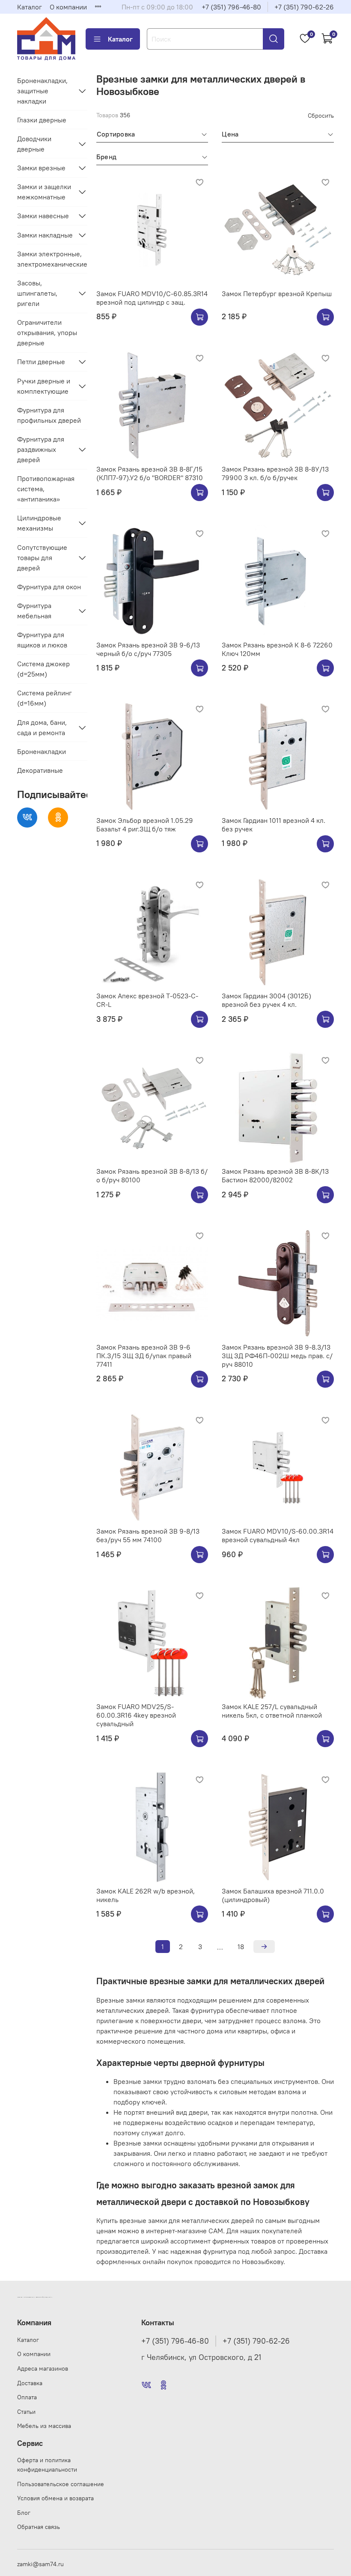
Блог (24, 2513)
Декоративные (40, 770)
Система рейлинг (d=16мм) (45, 698)
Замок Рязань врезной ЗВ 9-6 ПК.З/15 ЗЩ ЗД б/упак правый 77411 (144, 1356)
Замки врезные (41, 168)
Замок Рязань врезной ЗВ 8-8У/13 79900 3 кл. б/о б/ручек (275, 473)
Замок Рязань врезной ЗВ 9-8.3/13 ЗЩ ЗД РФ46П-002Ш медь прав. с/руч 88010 (277, 1356)
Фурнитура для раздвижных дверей (41, 449)
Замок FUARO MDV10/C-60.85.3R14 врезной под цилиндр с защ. (152, 298)
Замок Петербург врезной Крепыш (277, 294)
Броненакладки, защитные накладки (42, 91)
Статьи (26, 2412)
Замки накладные (45, 235)
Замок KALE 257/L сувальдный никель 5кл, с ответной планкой (272, 1711)
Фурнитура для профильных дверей (49, 415)
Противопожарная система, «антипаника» (46, 489)
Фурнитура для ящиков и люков (42, 640)
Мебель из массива (44, 2426)
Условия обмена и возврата (55, 2498)
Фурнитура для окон (49, 587)
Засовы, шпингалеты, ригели (37, 293)
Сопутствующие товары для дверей (42, 558)
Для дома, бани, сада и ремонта (42, 727)
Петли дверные (41, 362)
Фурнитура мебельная (34, 611)
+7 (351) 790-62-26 (304, 7)
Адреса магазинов (43, 2368)
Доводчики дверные (34, 144)
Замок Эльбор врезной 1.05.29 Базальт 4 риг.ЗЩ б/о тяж (145, 825)
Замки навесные (43, 216)
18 (241, 1947)
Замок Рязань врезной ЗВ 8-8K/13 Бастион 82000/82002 (275, 1175)
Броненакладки (42, 751)
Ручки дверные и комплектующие (44, 386)
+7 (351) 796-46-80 (231, 7)
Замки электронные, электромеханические (52, 259)
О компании (68, 7)
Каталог (30, 7)
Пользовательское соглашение (61, 2484)
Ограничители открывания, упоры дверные (47, 332)
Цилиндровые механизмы (39, 523)
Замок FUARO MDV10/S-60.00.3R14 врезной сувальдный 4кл (278, 1535)
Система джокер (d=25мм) (43, 669)
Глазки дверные (42, 120)
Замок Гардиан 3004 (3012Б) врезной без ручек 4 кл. (266, 1000)
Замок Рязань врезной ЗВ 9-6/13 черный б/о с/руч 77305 (148, 649)
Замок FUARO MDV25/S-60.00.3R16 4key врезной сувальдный (136, 1715)
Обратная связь (39, 2527)
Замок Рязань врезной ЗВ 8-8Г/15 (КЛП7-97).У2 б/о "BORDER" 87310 (150, 473)
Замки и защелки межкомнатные (44, 192)
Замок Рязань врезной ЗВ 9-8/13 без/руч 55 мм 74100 (148, 1535)
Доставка (30, 2383)
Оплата (27, 2397)
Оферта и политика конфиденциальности (47, 2465)
